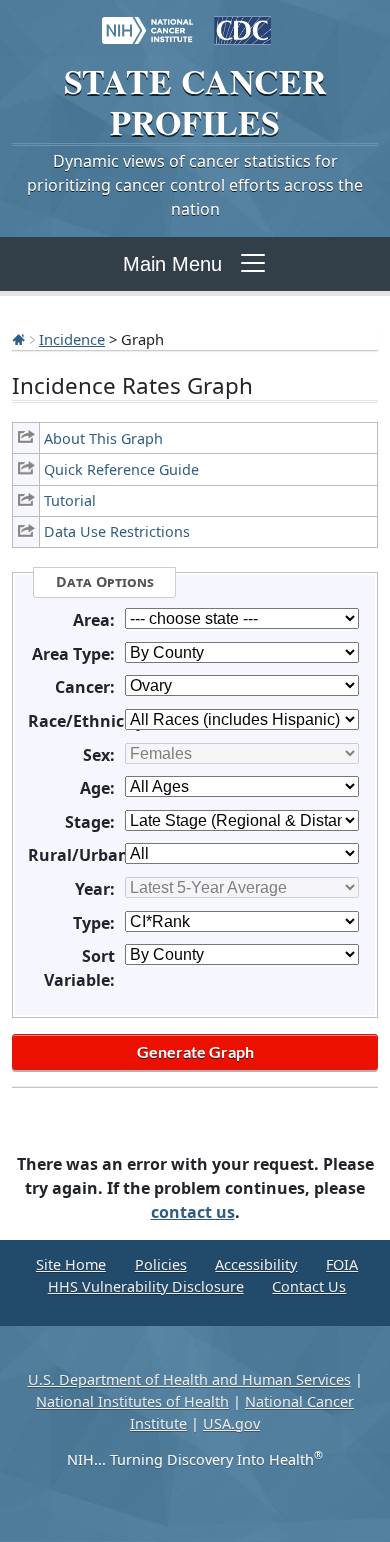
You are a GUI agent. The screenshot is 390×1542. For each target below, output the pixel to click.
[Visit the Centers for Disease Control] (242, 21)
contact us (193, 1212)
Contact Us (309, 1286)
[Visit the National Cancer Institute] (147, 21)
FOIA (342, 1264)
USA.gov (231, 1423)
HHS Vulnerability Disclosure (146, 1286)
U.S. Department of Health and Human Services (189, 1379)
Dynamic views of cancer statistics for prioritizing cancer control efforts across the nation (195, 185)
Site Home (71, 1264)
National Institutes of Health (132, 1401)
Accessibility (256, 1264)
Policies (161, 1264)
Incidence (72, 339)
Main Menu (172, 264)
